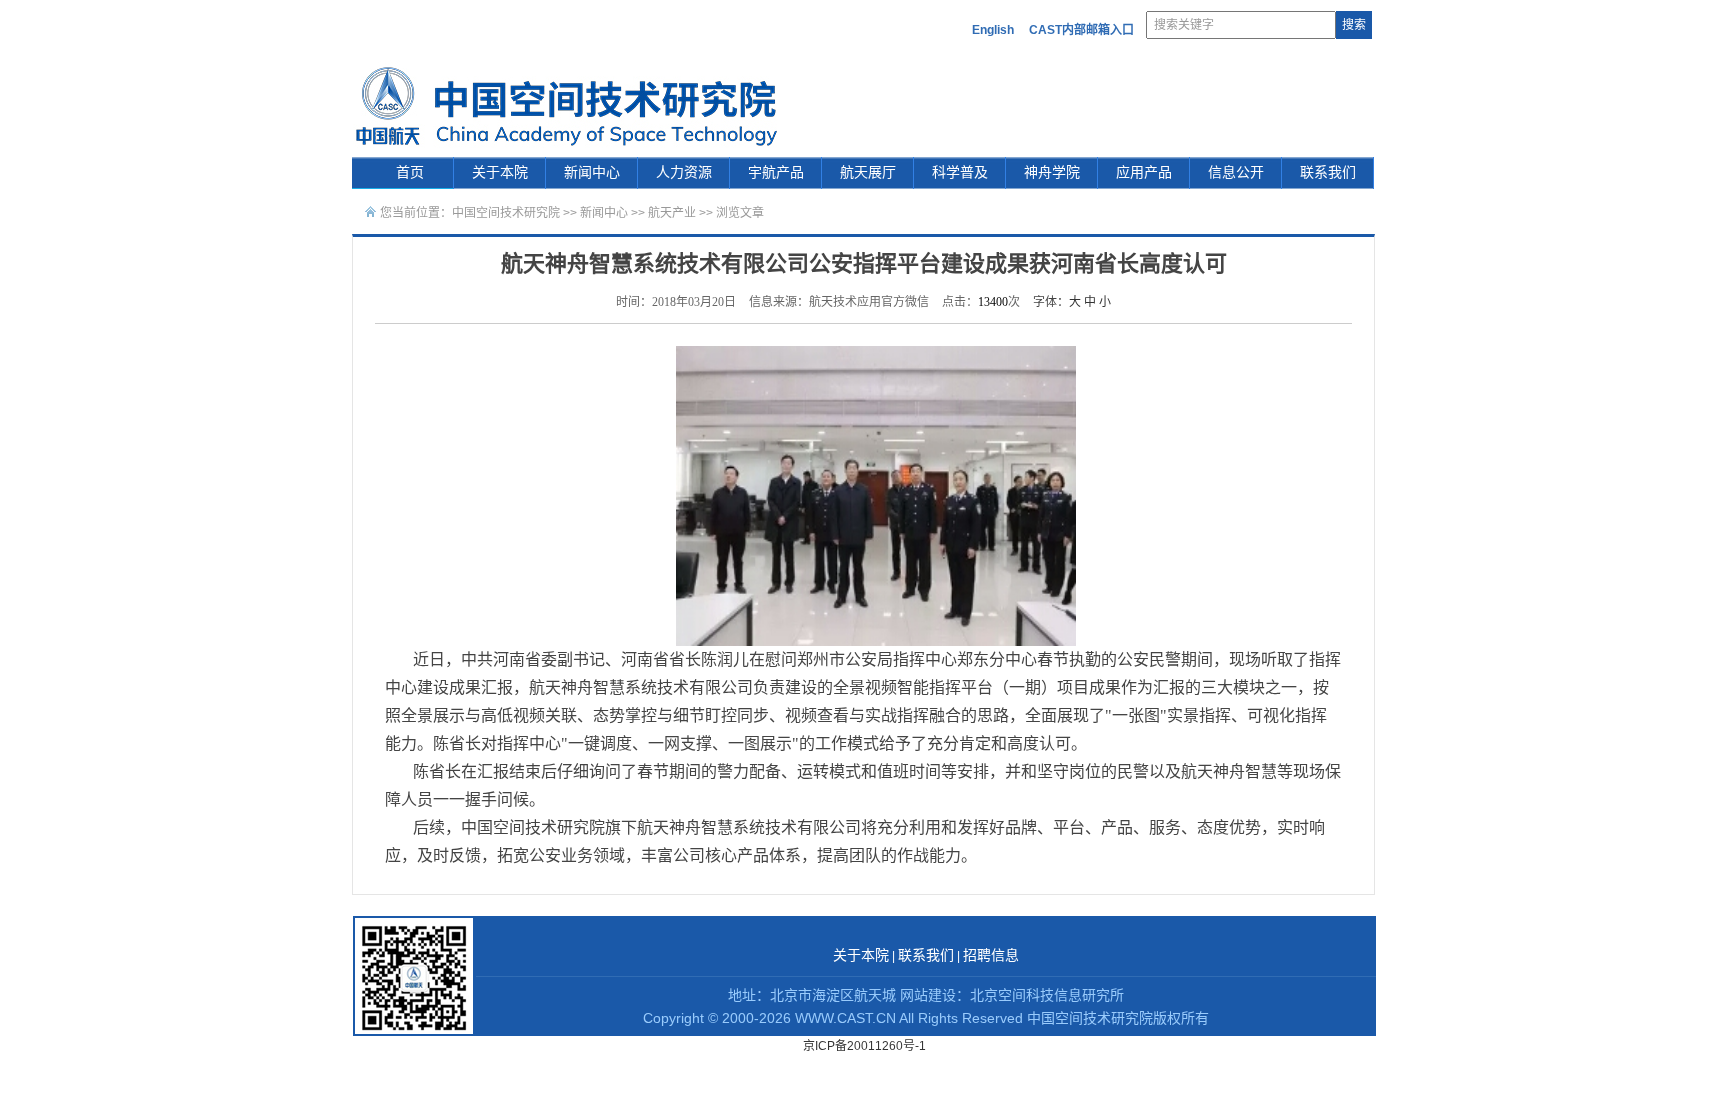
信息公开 (1236, 172)
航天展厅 (868, 172)
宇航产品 (776, 172)
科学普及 (960, 172)
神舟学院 (1052, 172)
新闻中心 (592, 172)
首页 (410, 172)
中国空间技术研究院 (506, 213)
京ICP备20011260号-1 (864, 1046)
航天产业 (672, 213)
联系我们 (1328, 172)
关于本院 (500, 172)
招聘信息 (991, 955)
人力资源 (684, 172)
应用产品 (1144, 172)
